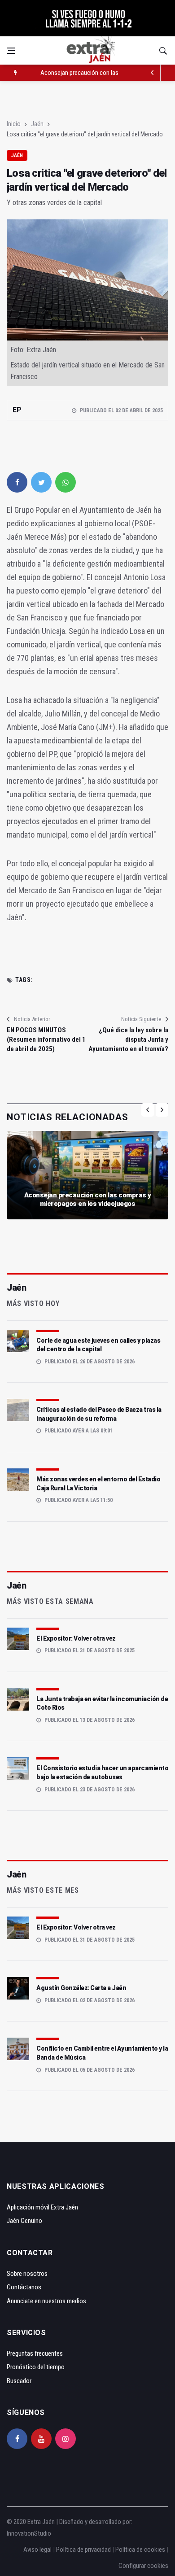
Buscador (19, 2381)
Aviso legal (37, 2550)
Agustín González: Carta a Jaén (81, 1988)
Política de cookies (140, 2550)
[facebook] (17, 482)
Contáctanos (24, 2287)
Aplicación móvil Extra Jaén (42, 2207)
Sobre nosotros (27, 2274)
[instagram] (66, 2439)
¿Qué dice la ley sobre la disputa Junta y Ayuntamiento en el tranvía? (128, 1039)
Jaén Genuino (24, 2221)
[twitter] (41, 482)
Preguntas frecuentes (35, 2353)
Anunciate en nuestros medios (46, 2301)
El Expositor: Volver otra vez (76, 1638)
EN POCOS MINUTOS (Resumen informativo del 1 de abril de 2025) (46, 1039)
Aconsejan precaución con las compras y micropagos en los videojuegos (88, 1200)
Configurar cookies (143, 2566)
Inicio (14, 124)
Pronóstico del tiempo (36, 2367)
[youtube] (41, 2439)
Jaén (37, 124)
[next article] (153, 73)
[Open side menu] (11, 51)
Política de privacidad (83, 2550)
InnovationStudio (29, 2533)
